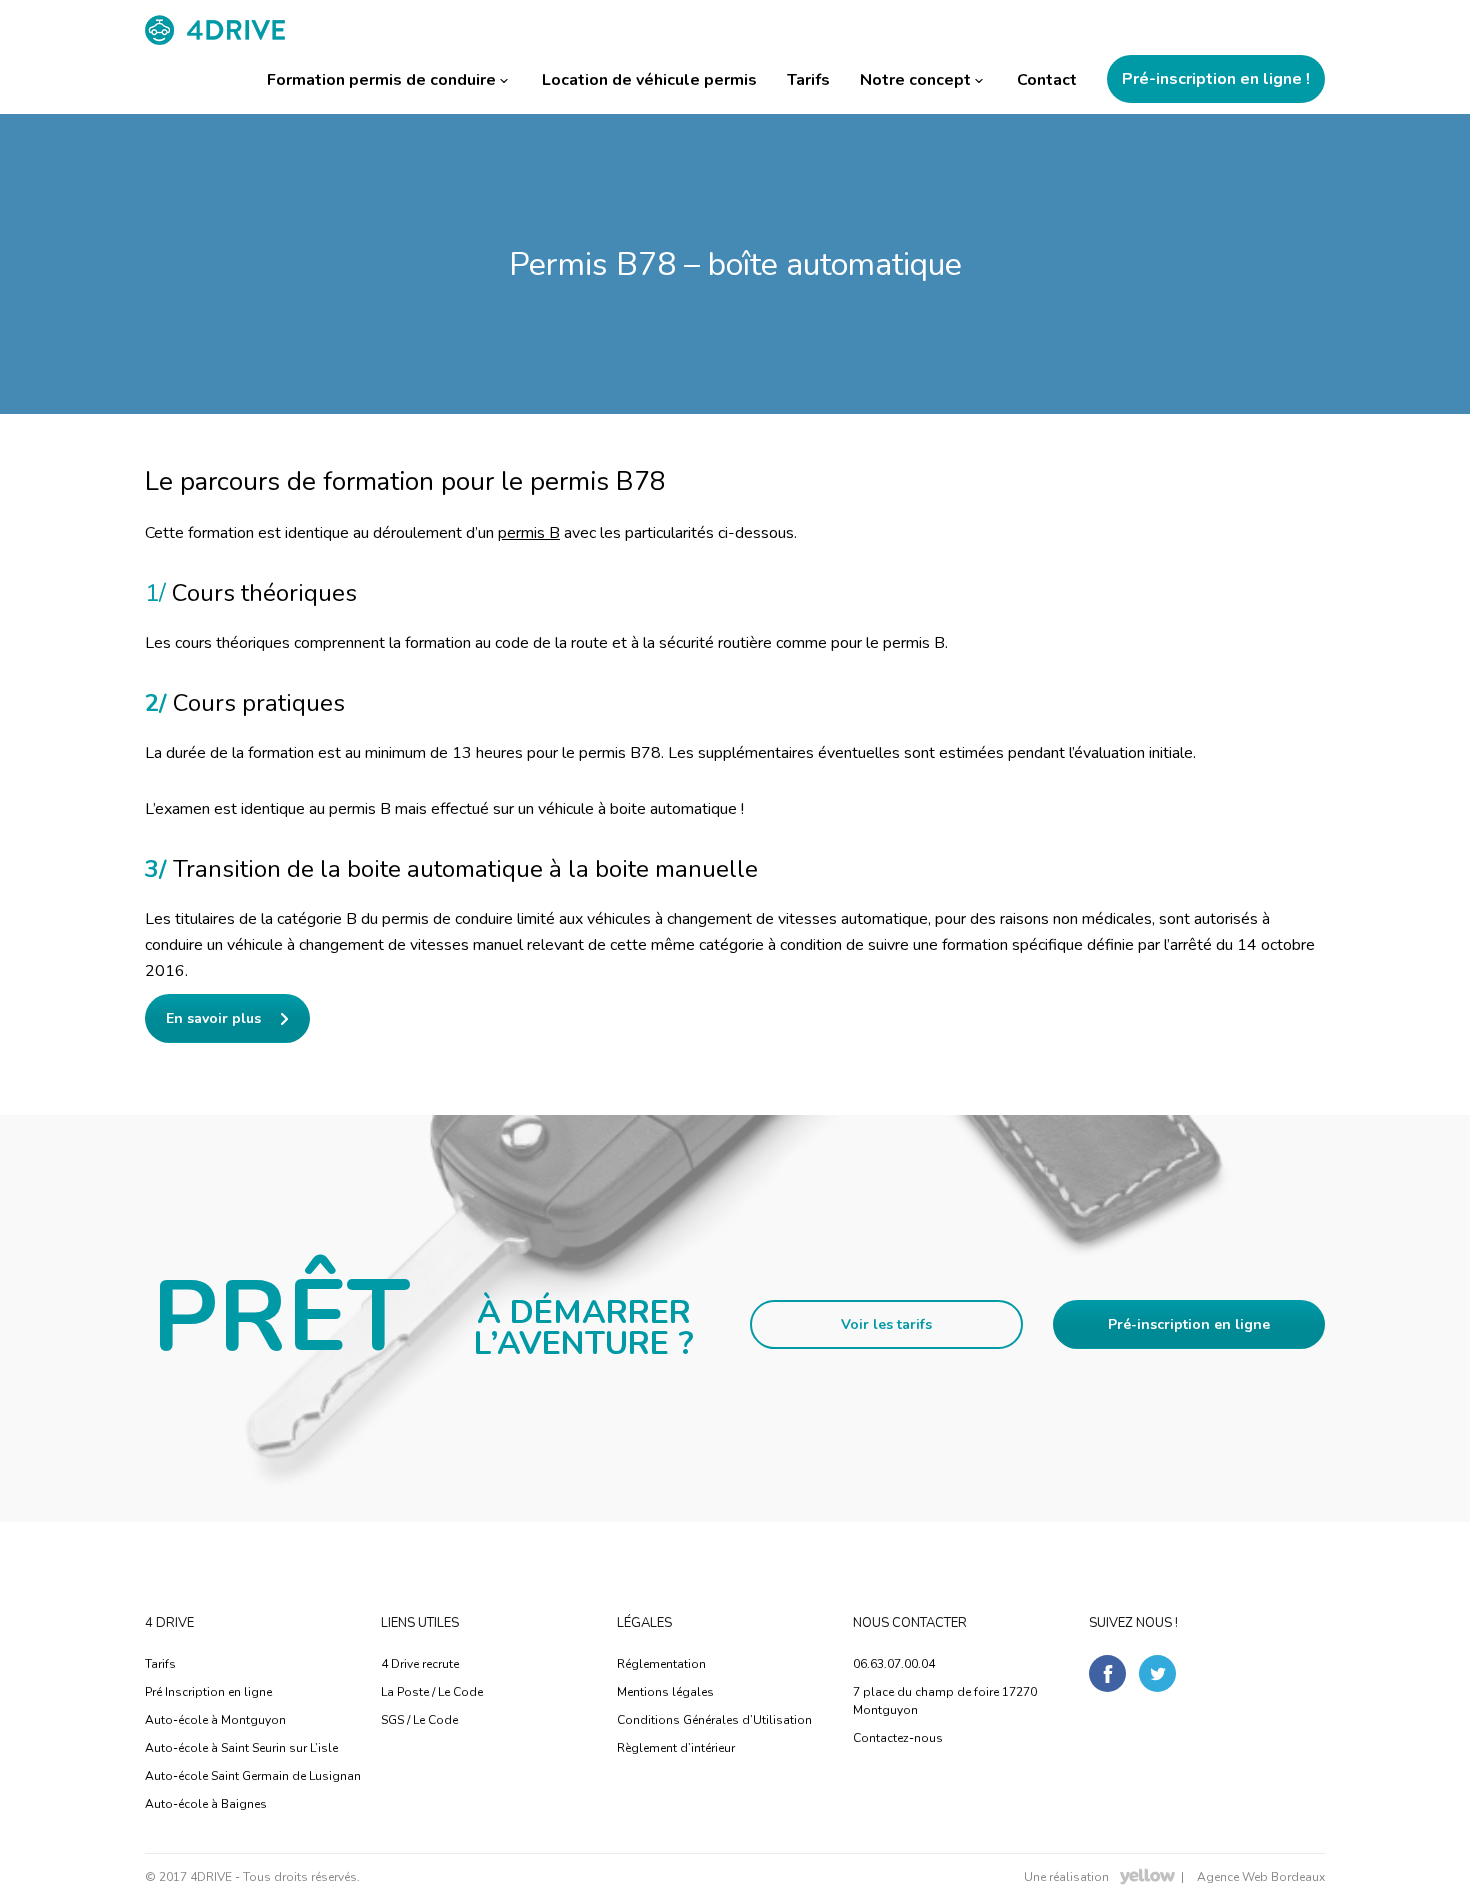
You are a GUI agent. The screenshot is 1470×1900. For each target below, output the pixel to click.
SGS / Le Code (419, 1720)
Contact (1047, 80)
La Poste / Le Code (432, 1692)
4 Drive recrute (420, 1664)
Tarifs (808, 80)
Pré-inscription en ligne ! (1216, 79)
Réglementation (661, 1664)
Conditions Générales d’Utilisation (714, 1720)
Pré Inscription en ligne (208, 1692)
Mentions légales (665, 1692)
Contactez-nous (898, 1738)
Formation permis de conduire (381, 80)
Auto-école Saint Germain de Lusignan (253, 1776)
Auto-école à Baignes (206, 1804)
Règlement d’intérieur (676, 1748)
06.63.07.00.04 (894, 1664)
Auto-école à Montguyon (215, 1720)
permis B (529, 533)
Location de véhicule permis (649, 80)
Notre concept (915, 80)
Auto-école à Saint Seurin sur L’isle (241, 1748)
